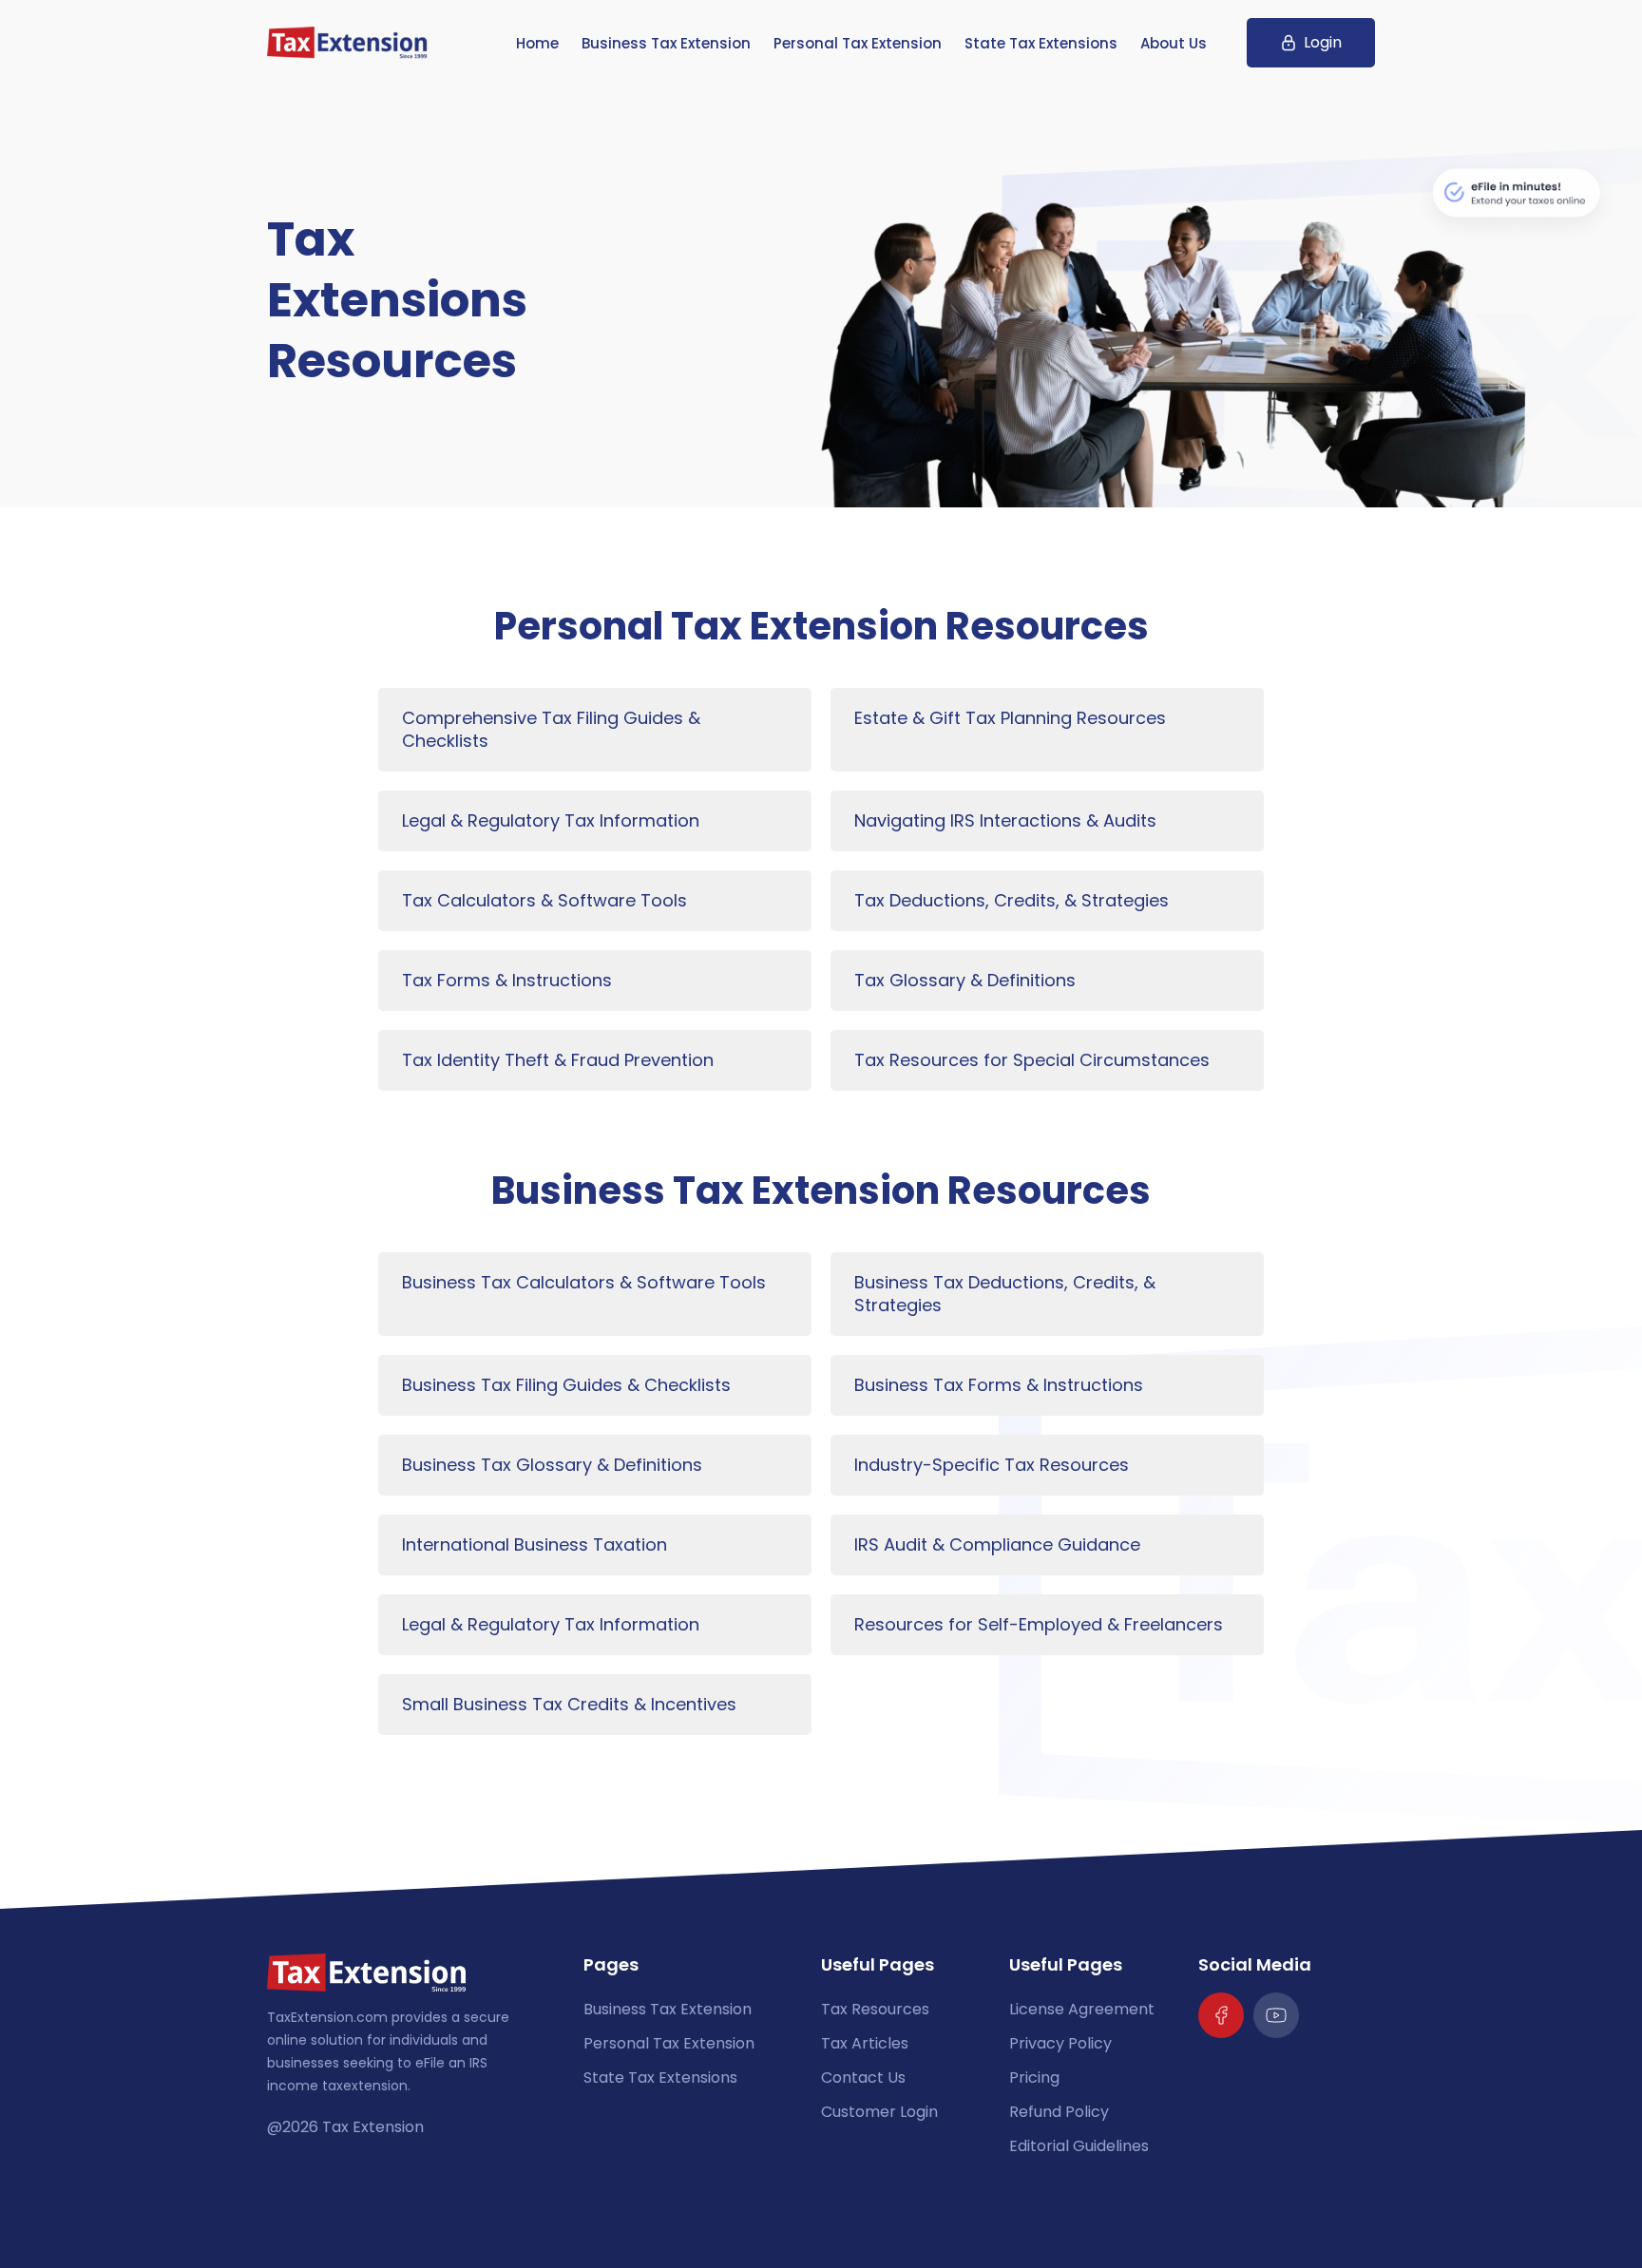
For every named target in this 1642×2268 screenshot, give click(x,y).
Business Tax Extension (666, 43)
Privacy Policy (1060, 2043)
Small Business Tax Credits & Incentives (569, 1704)
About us (1174, 43)
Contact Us (863, 2077)
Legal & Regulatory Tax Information (551, 820)
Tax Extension (373, 2127)
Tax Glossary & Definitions (965, 980)
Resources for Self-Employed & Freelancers (1039, 1624)
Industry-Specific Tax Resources (992, 1465)
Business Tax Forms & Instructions (999, 1385)
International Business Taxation (535, 1544)
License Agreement (1082, 2009)
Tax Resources (875, 2009)
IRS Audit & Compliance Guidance (997, 1544)
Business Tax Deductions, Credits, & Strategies (1005, 1294)
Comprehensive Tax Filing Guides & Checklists (551, 729)
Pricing (1034, 2077)
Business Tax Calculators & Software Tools (584, 1282)
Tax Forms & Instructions (507, 980)
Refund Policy (1059, 2112)
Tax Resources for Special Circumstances (1032, 1060)
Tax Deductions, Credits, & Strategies (1012, 900)
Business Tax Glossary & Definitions (552, 1465)
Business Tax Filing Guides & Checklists (566, 1385)
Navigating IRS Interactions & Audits (1005, 820)
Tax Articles (865, 2043)
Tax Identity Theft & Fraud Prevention (558, 1060)
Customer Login (879, 2112)
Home (537, 43)
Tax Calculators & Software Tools (544, 900)
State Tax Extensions (1041, 43)
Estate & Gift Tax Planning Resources (1010, 718)
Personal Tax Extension (858, 43)
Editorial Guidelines (1079, 2146)
